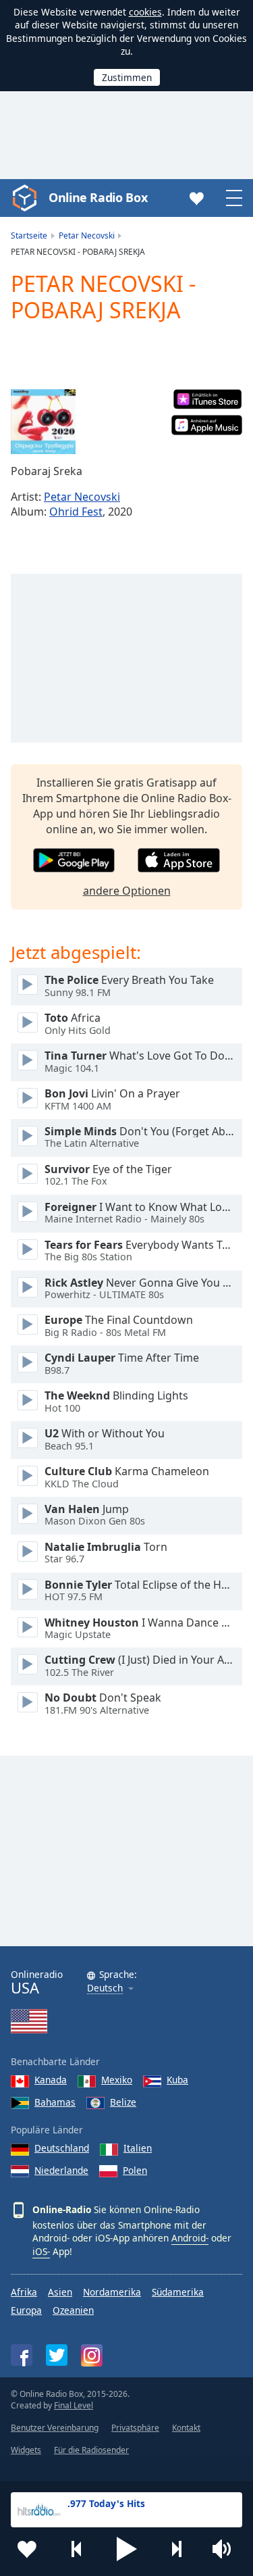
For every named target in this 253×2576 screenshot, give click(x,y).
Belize (123, 2102)
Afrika (24, 2292)
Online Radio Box (98, 197)
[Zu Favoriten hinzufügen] (27, 2549)
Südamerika (178, 2292)
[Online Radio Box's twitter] (57, 2355)
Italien (138, 2148)
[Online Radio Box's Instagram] (92, 2355)
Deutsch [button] (105, 1988)
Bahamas (55, 2102)
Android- (190, 2238)
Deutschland (62, 2148)
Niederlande (61, 2170)
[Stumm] (226, 2549)
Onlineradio (37, 1982)
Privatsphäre (135, 2428)
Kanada (51, 2080)
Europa (26, 2310)
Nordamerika (112, 2292)
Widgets (26, 2450)
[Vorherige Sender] (77, 2549)
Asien (60, 2292)
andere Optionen (127, 891)
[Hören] (28, 985)
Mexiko (117, 2080)
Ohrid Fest (76, 512)
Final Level (74, 2405)
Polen (135, 2170)
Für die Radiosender (91, 2450)
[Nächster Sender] (176, 2549)
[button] (127, 2549)
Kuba (177, 2080)
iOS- (41, 2251)
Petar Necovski (82, 497)
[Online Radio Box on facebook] (22, 2355)
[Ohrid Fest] (43, 422)
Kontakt (186, 2428)
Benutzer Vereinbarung (55, 2428)
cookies (145, 12)
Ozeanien (73, 2310)
